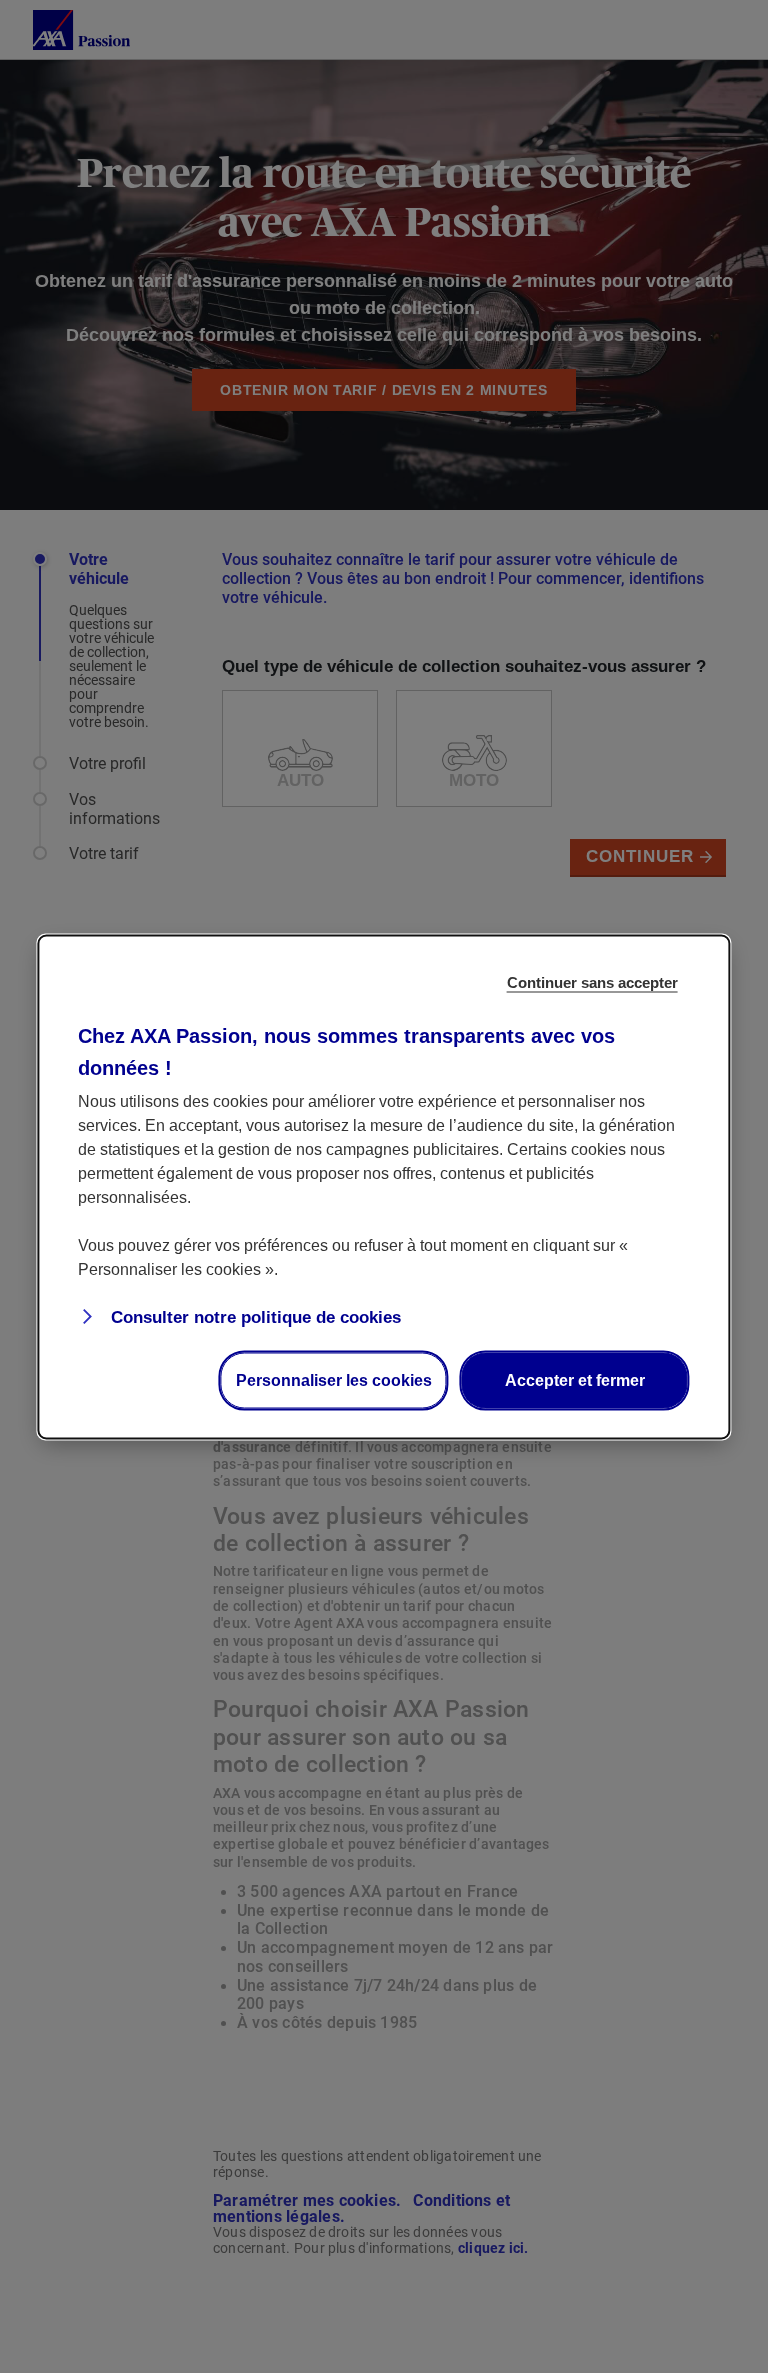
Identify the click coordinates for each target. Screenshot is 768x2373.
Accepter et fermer (575, 1379)
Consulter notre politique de (253, 1316)
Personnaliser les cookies (334, 1379)
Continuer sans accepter (592, 981)
